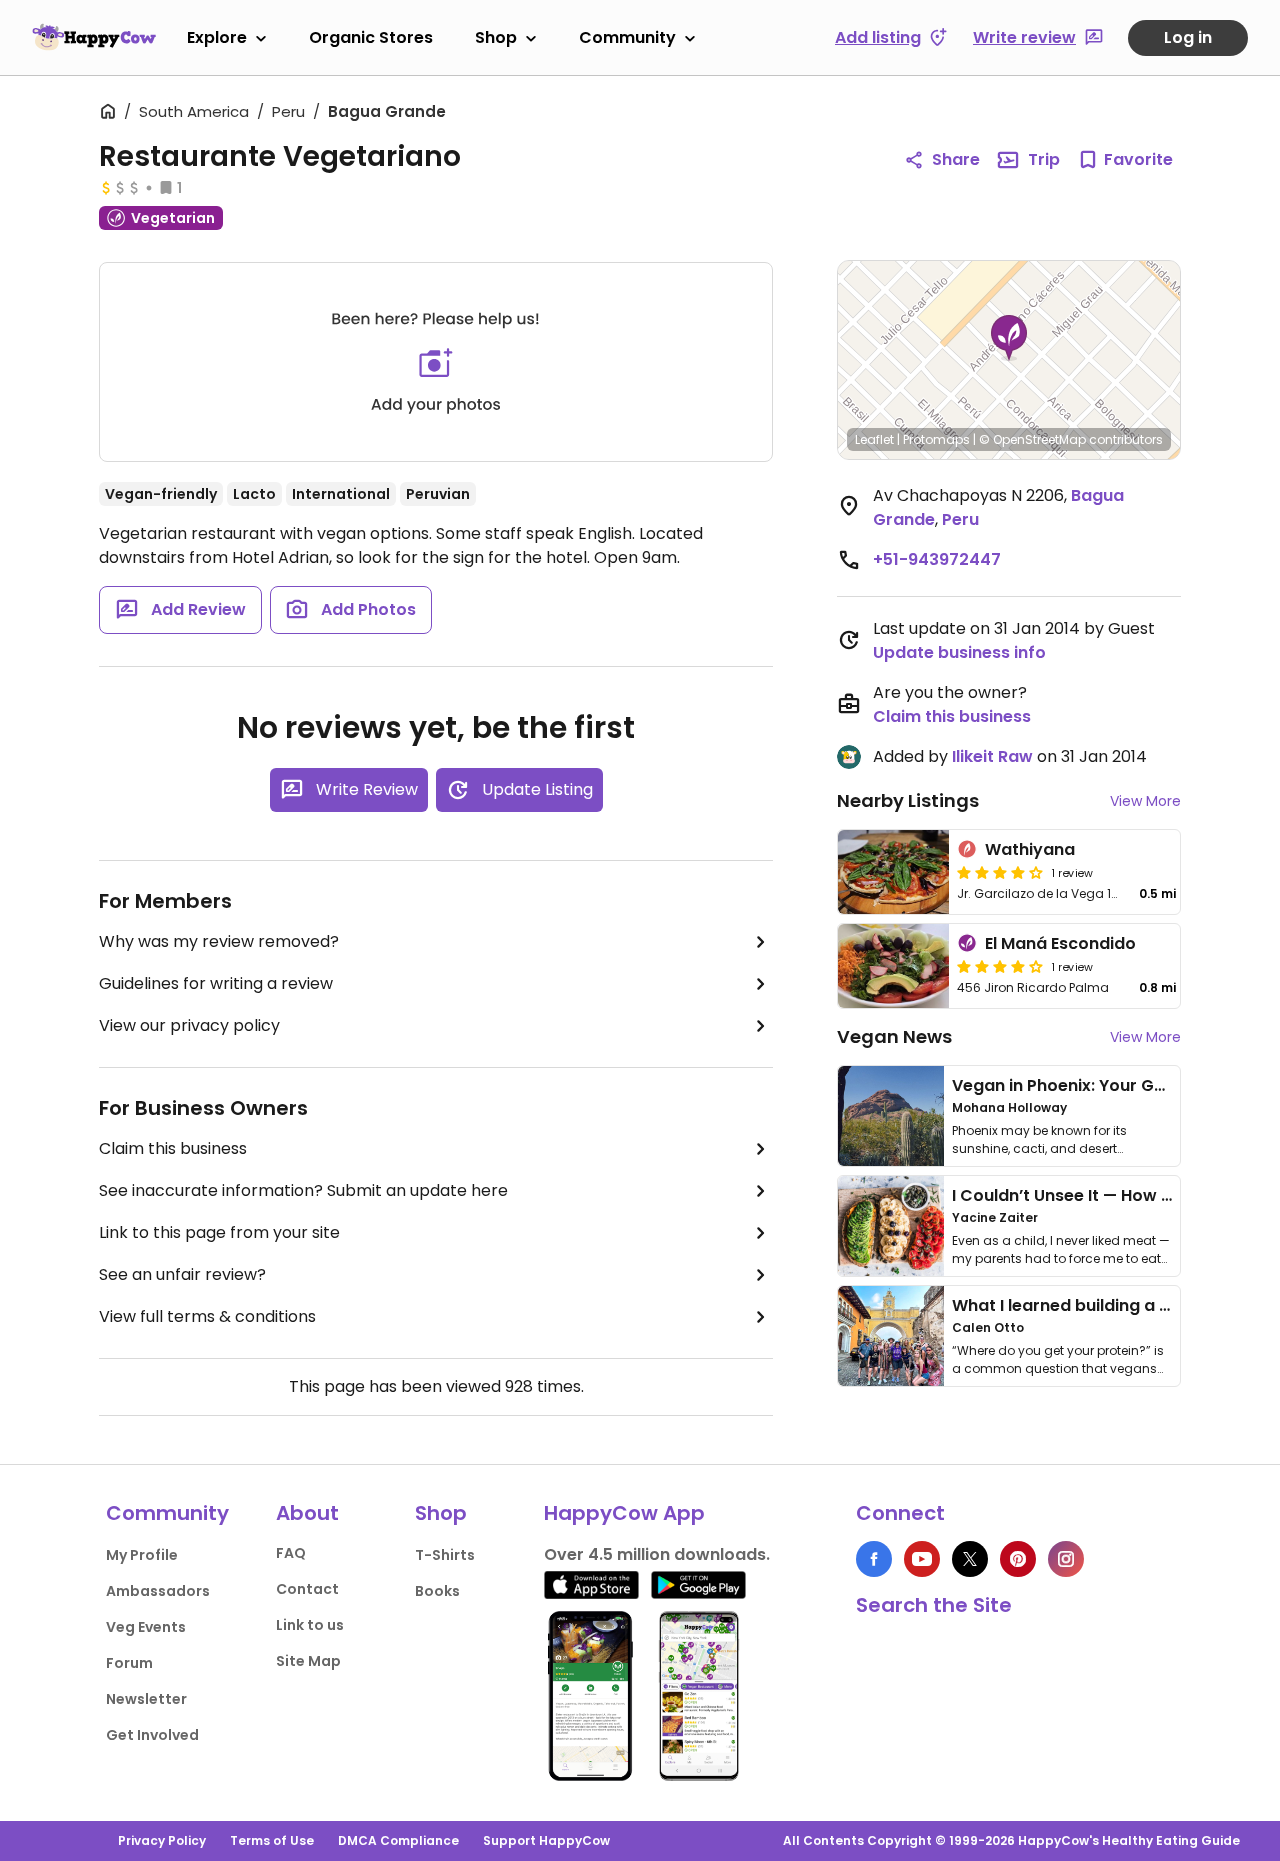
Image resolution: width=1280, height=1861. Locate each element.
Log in (1188, 37)
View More (1145, 801)
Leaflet (874, 439)
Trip (1044, 159)
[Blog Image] (891, 1116)
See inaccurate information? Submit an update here (303, 1190)
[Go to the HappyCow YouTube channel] (922, 1559)
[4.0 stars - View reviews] (1000, 966)
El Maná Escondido (1060, 943)
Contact (307, 1589)
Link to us (310, 1625)
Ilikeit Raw (992, 756)
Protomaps (936, 439)
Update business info (959, 652)
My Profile (142, 1555)
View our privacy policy (189, 1025)
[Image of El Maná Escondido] (893, 966)
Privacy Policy (162, 1840)
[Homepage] (94, 37)
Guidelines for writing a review (216, 983)
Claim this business (173, 1148)
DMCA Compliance (398, 1840)
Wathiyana (1030, 849)
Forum (129, 1663)
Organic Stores (371, 37)
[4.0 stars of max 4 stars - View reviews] (1000, 872)
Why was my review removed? (219, 941)
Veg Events (146, 1627)
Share (956, 159)
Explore (217, 37)
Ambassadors (158, 1591)
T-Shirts (445, 1555)
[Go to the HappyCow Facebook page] (874, 1559)
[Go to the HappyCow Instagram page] (1066, 1559)
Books (437, 1591)
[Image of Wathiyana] (893, 872)
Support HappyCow (546, 1840)
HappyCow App (624, 1513)
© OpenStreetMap (1032, 439)
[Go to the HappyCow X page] (970, 1559)
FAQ (291, 1553)
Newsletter (146, 1699)
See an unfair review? (182, 1274)
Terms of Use (272, 1840)
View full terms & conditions (207, 1316)
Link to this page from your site (219, 1232)
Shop (496, 37)
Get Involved (152, 1735)
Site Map (308, 1661)
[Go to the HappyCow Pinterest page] (1018, 1559)
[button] (1009, 338)
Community (627, 37)
